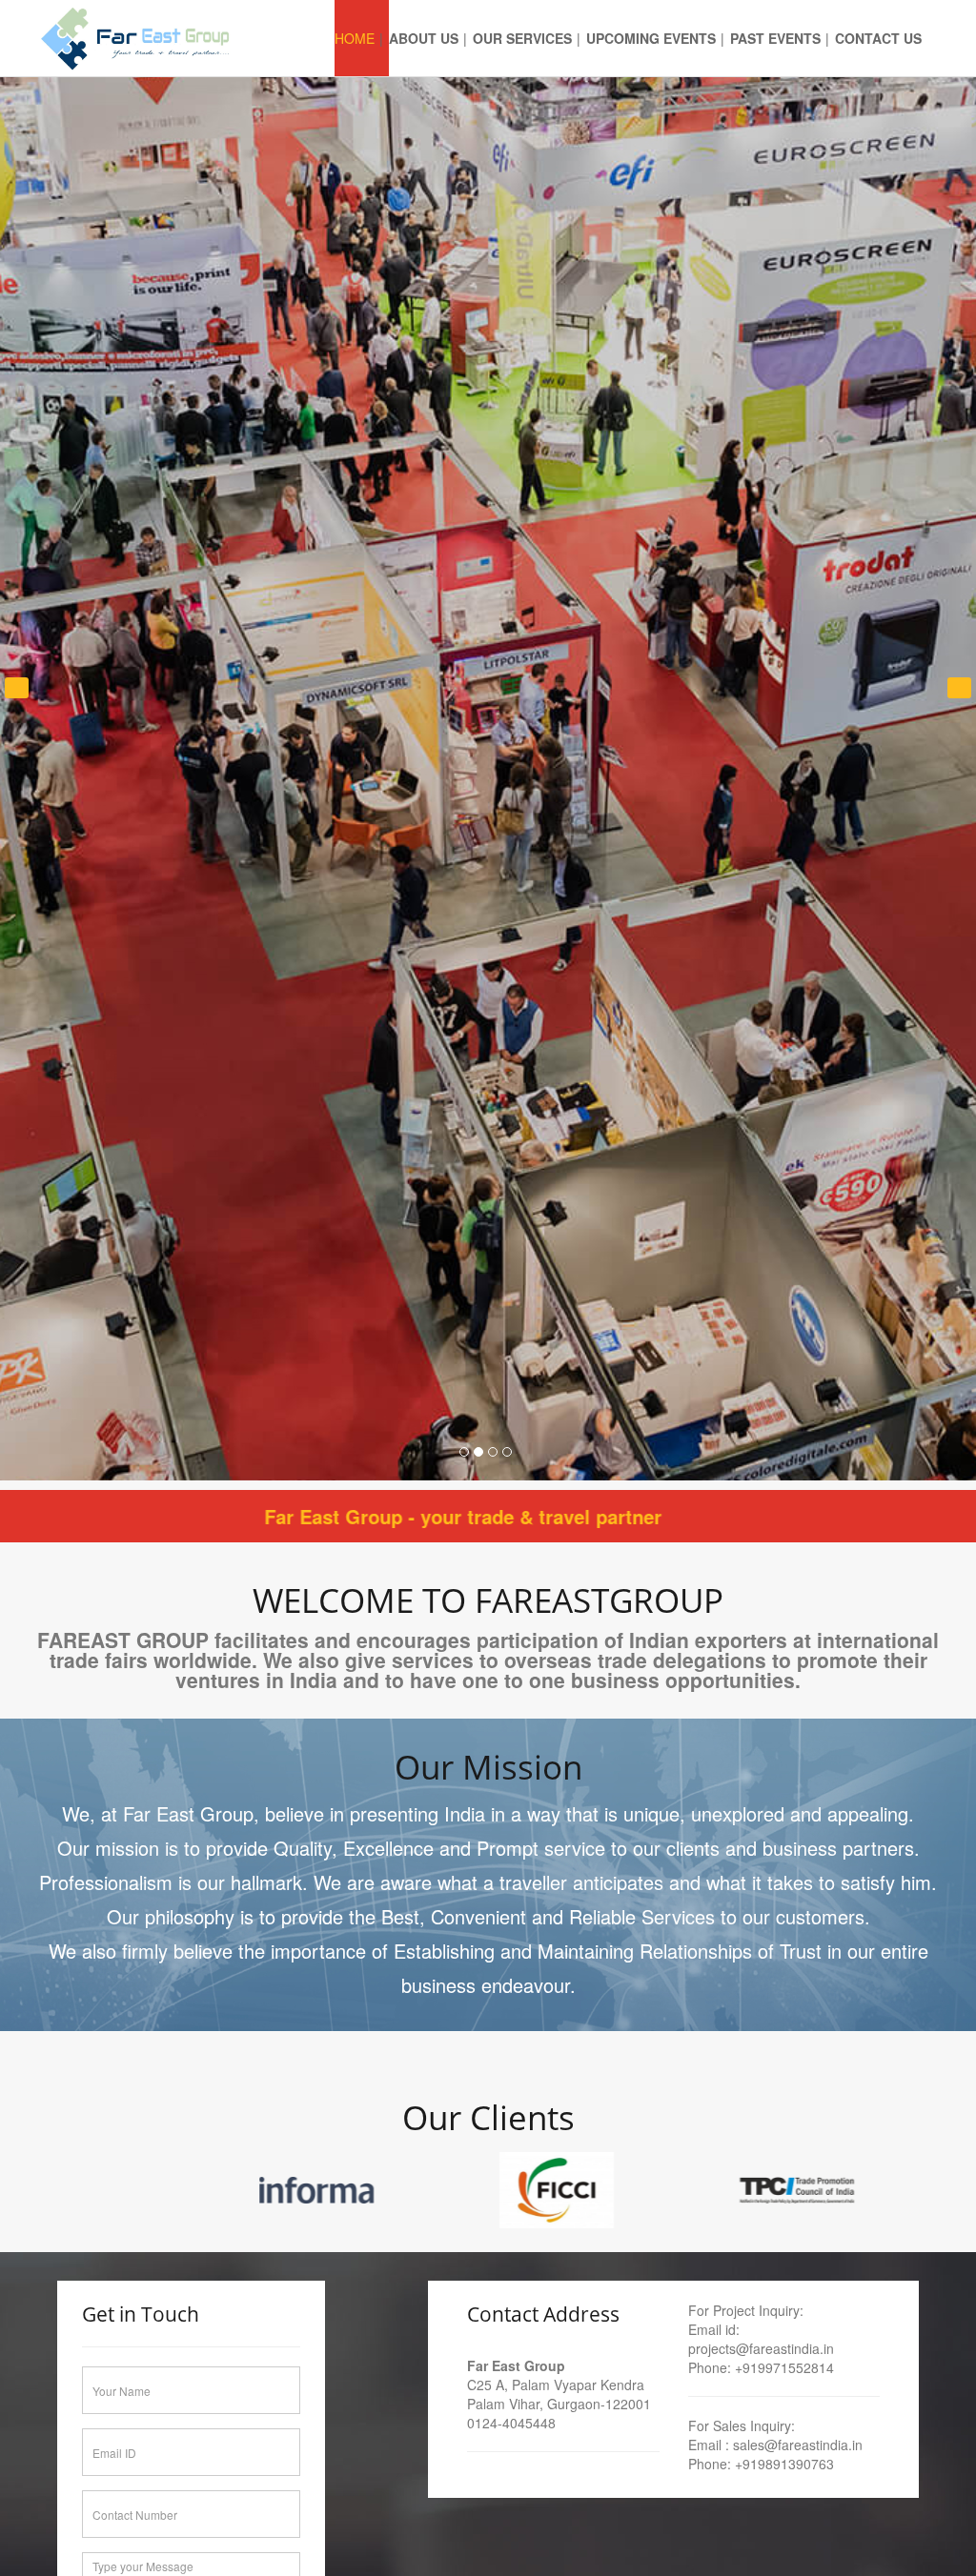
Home (355, 38)
